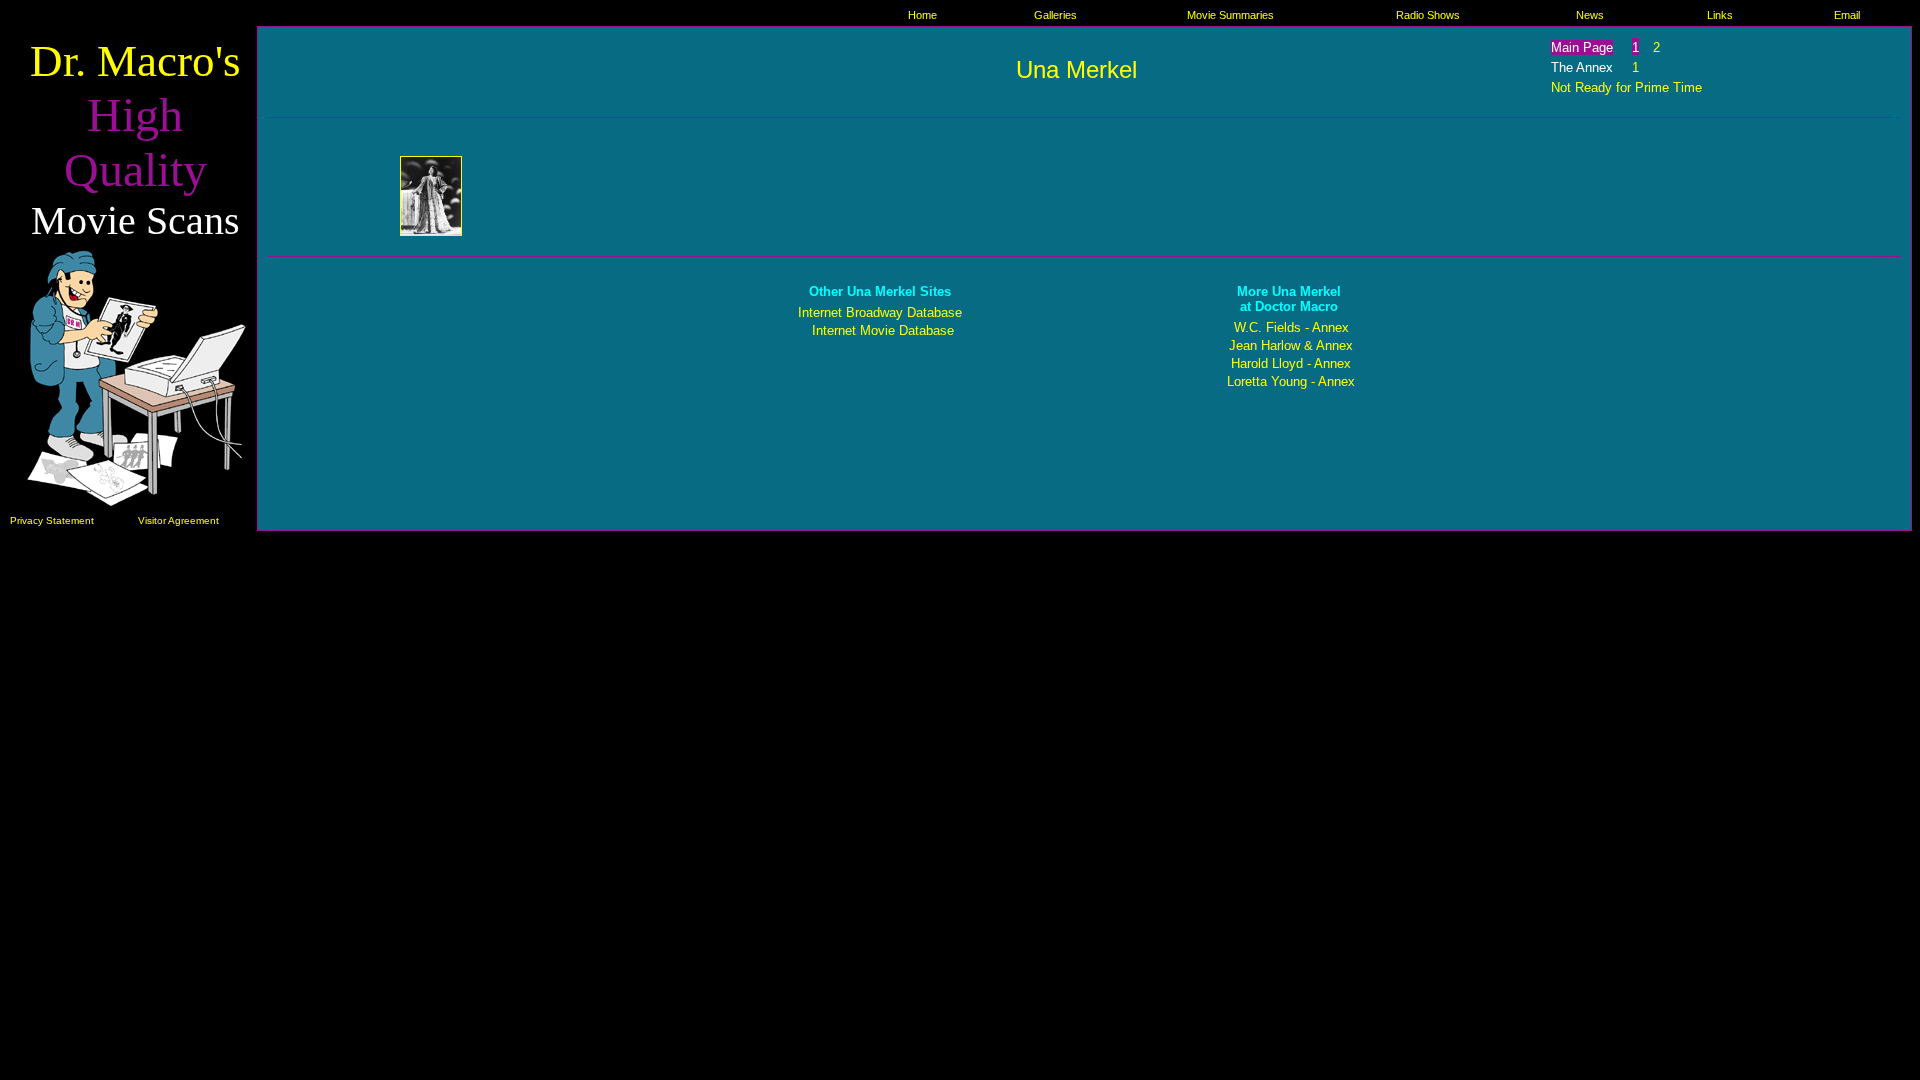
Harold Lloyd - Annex (1291, 363)
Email (1847, 15)
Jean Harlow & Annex (1291, 345)
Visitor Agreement (178, 520)
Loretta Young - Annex (1291, 381)
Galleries (1055, 15)
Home (922, 15)
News (1590, 15)
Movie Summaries (1230, 15)
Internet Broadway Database (880, 312)
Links (1720, 15)
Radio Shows (1428, 15)
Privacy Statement (52, 520)
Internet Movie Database (883, 330)
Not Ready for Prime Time (1626, 87)
